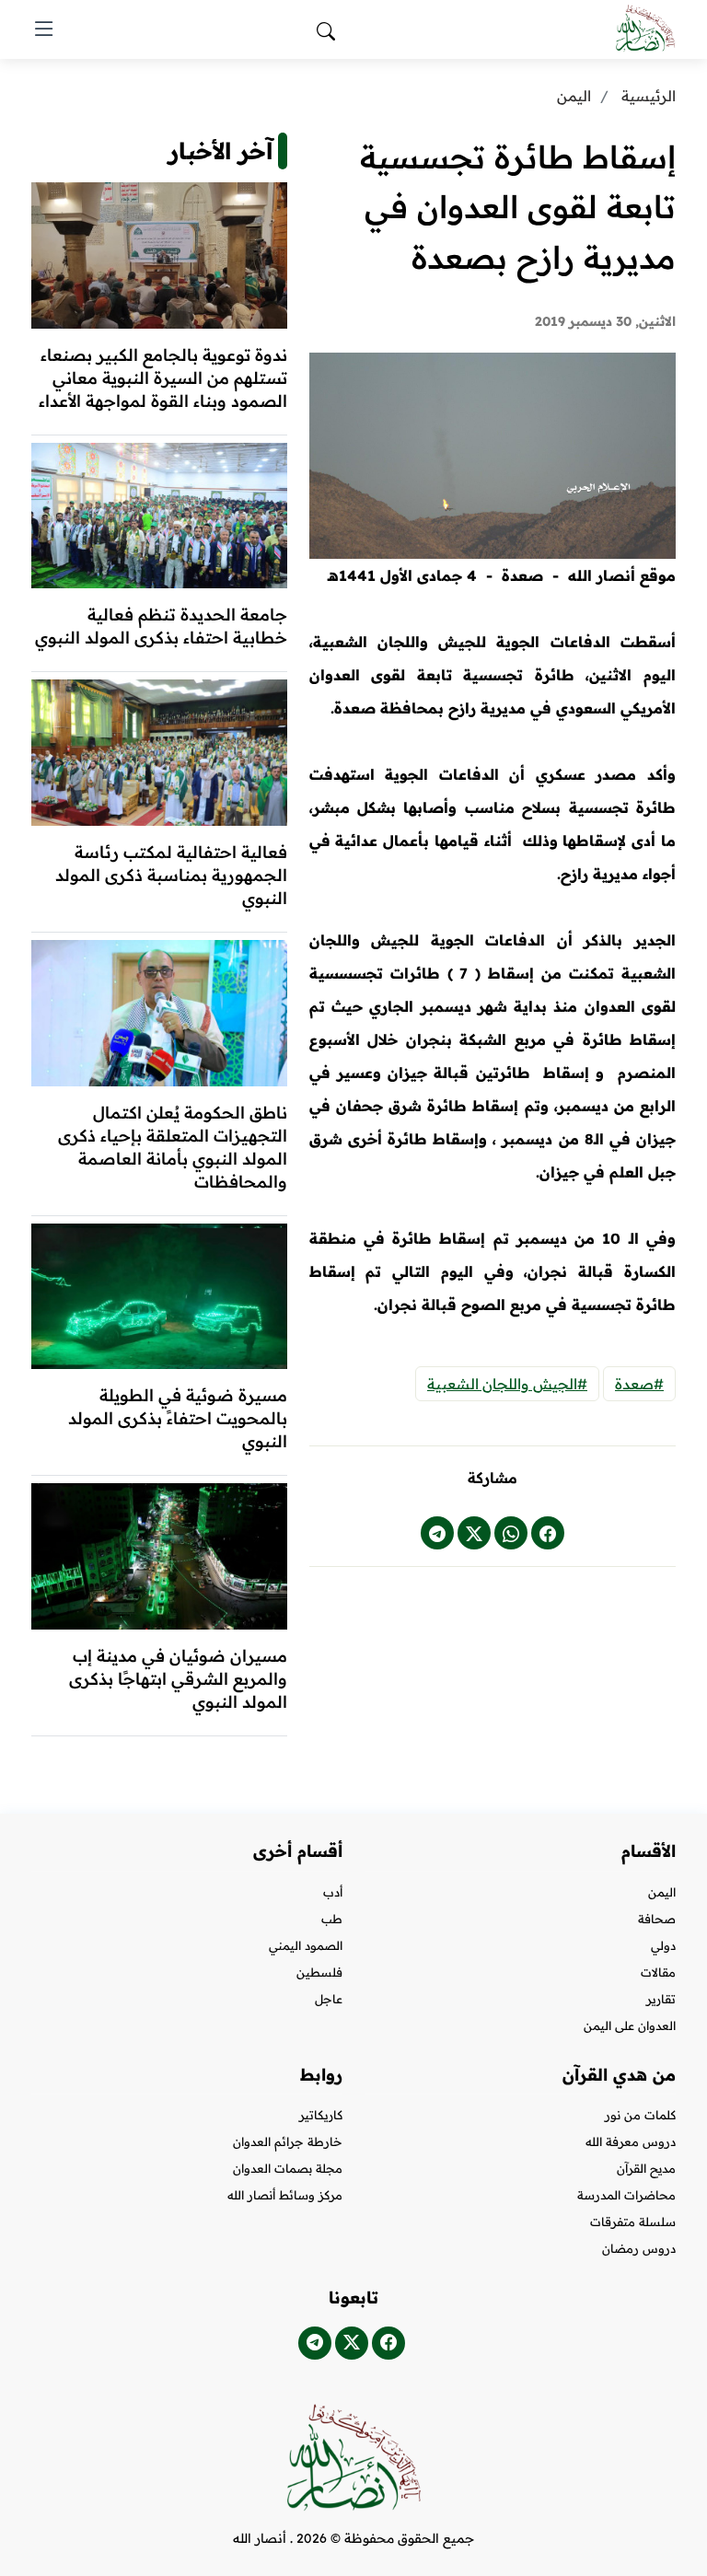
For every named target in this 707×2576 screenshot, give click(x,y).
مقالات (658, 1973)
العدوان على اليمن (630, 2026)
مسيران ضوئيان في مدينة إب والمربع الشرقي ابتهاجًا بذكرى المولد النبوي (178, 1679)
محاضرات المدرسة (626, 2195)
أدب (333, 1892)
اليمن (574, 96)
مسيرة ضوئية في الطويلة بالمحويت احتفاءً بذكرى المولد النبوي (178, 1418)
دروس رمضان (639, 2249)
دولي (663, 1946)
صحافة (657, 1919)
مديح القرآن (646, 2169)
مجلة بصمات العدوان (288, 2169)
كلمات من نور (640, 2115)
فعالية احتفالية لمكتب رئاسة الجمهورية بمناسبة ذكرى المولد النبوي (171, 875)
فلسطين (319, 1973)
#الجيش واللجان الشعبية (507, 1384)
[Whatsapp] (511, 1533)
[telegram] (437, 1533)
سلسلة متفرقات (633, 2222)
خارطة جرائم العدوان (288, 2142)
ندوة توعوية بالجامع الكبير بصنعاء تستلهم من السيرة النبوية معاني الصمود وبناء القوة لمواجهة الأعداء (163, 378)
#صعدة (639, 1384)
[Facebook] (548, 1533)
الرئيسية (649, 96)
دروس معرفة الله (631, 2142)
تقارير (661, 1999)
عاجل (329, 1999)
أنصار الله (260, 2538)
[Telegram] (315, 2343)
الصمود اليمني (306, 1946)
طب (332, 1919)
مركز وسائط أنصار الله (285, 2195)
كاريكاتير (321, 2115)
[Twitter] (474, 1533)
